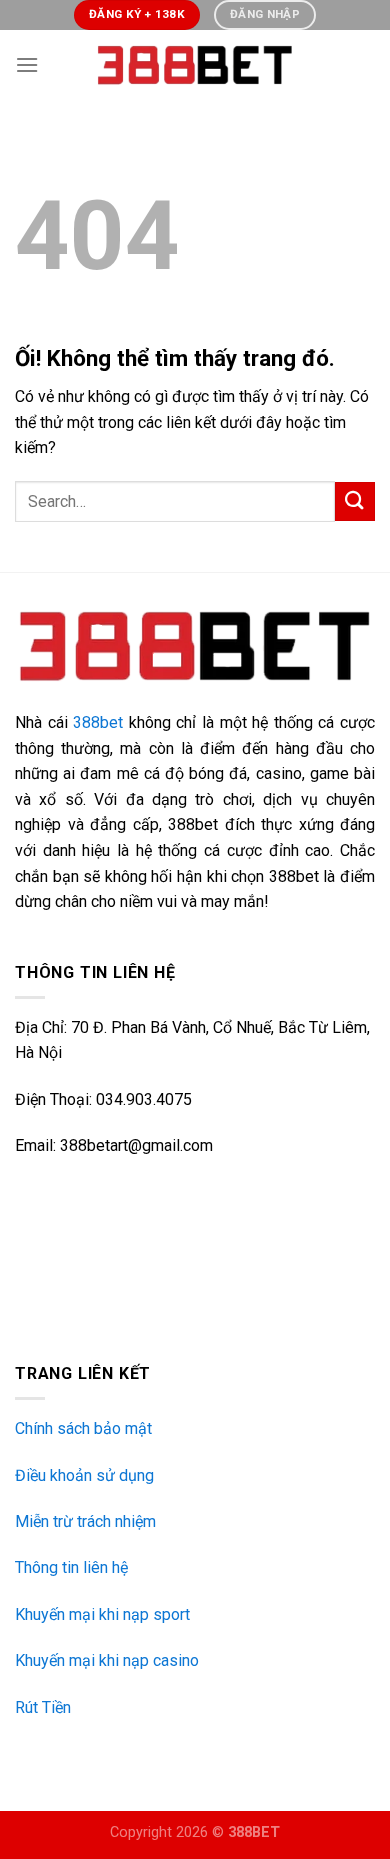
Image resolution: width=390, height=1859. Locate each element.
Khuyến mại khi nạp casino (107, 1660)
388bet (98, 722)
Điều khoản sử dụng (84, 1475)
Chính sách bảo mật (83, 1428)
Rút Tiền (43, 1707)
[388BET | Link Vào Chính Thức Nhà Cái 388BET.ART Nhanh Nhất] (195, 65)
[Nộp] (355, 501)
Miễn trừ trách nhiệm (85, 1521)
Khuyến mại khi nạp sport (102, 1614)
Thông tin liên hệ (71, 1567)
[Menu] (27, 64)
